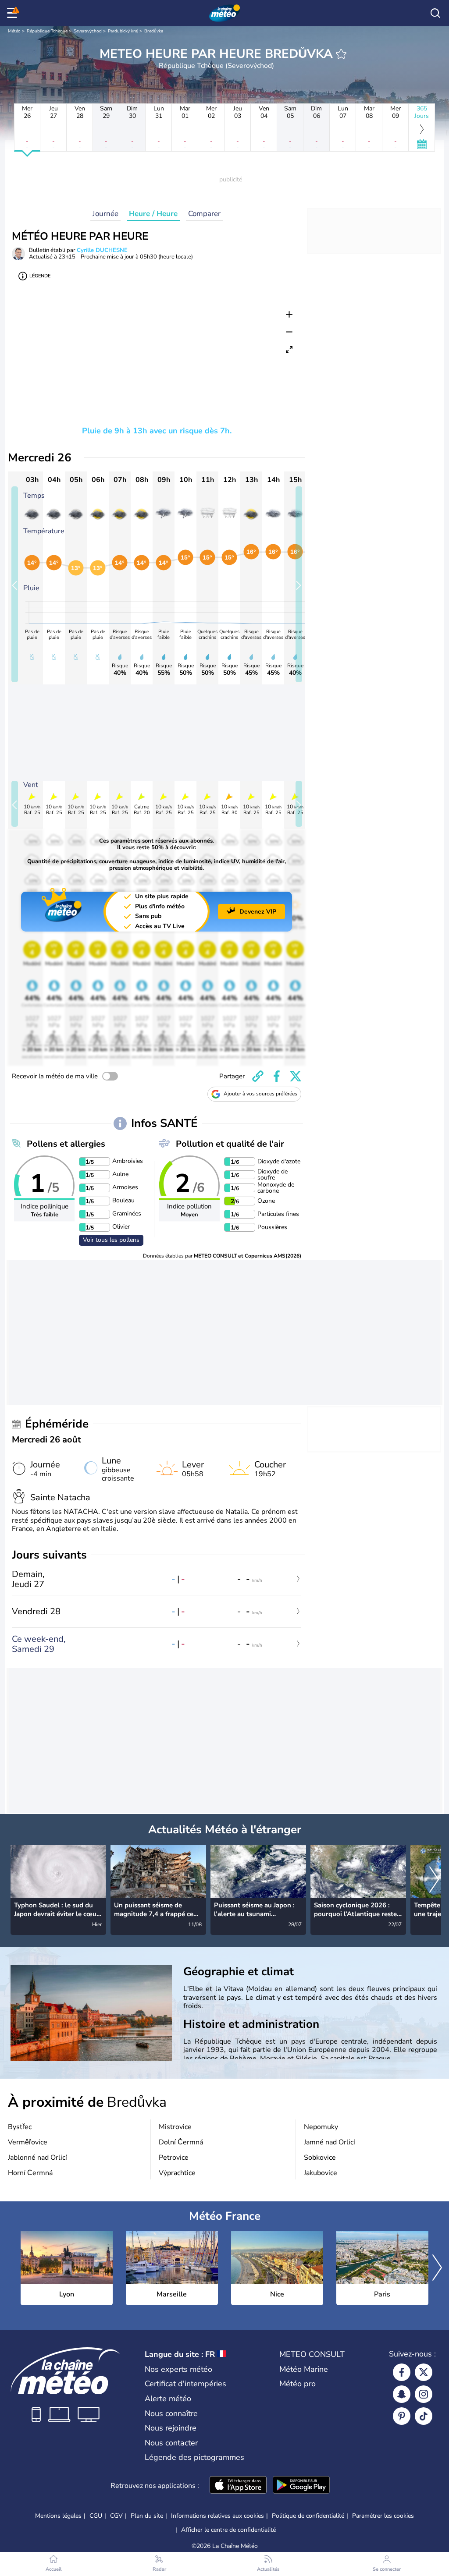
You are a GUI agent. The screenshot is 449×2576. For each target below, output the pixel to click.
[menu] (14, 13)
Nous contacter (171, 2443)
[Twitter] (424, 2372)
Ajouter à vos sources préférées (260, 1094)
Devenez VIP (258, 912)
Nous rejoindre (171, 2428)
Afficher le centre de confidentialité (228, 2530)
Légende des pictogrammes (194, 2457)
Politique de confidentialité (308, 2516)
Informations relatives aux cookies (217, 2516)
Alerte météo (168, 2399)
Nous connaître (171, 2413)
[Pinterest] (402, 2416)
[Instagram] (424, 2394)
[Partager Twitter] (296, 1076)
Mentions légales (58, 2516)
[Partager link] (258, 1076)
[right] (434, 1881)
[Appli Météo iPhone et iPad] (238, 2486)
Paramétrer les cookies (383, 2516)
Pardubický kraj (123, 31)
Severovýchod (88, 31)
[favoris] (341, 54)
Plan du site (147, 2516)
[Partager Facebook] (277, 1076)
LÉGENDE (40, 276)
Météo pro (298, 2384)
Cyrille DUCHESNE (102, 250)
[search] (435, 13)
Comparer (204, 214)
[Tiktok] (424, 2416)
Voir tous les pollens (111, 1240)
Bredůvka (154, 31)
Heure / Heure (153, 214)
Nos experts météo (178, 2369)
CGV (116, 2516)
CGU (96, 2516)
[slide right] (299, 584)
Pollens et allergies (66, 1144)
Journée (105, 214)
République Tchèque (47, 31)
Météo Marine (304, 2369)
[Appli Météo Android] (301, 2486)
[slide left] (15, 584)
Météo (14, 31)
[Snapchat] (402, 2394)
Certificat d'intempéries (185, 2384)
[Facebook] (402, 2372)
